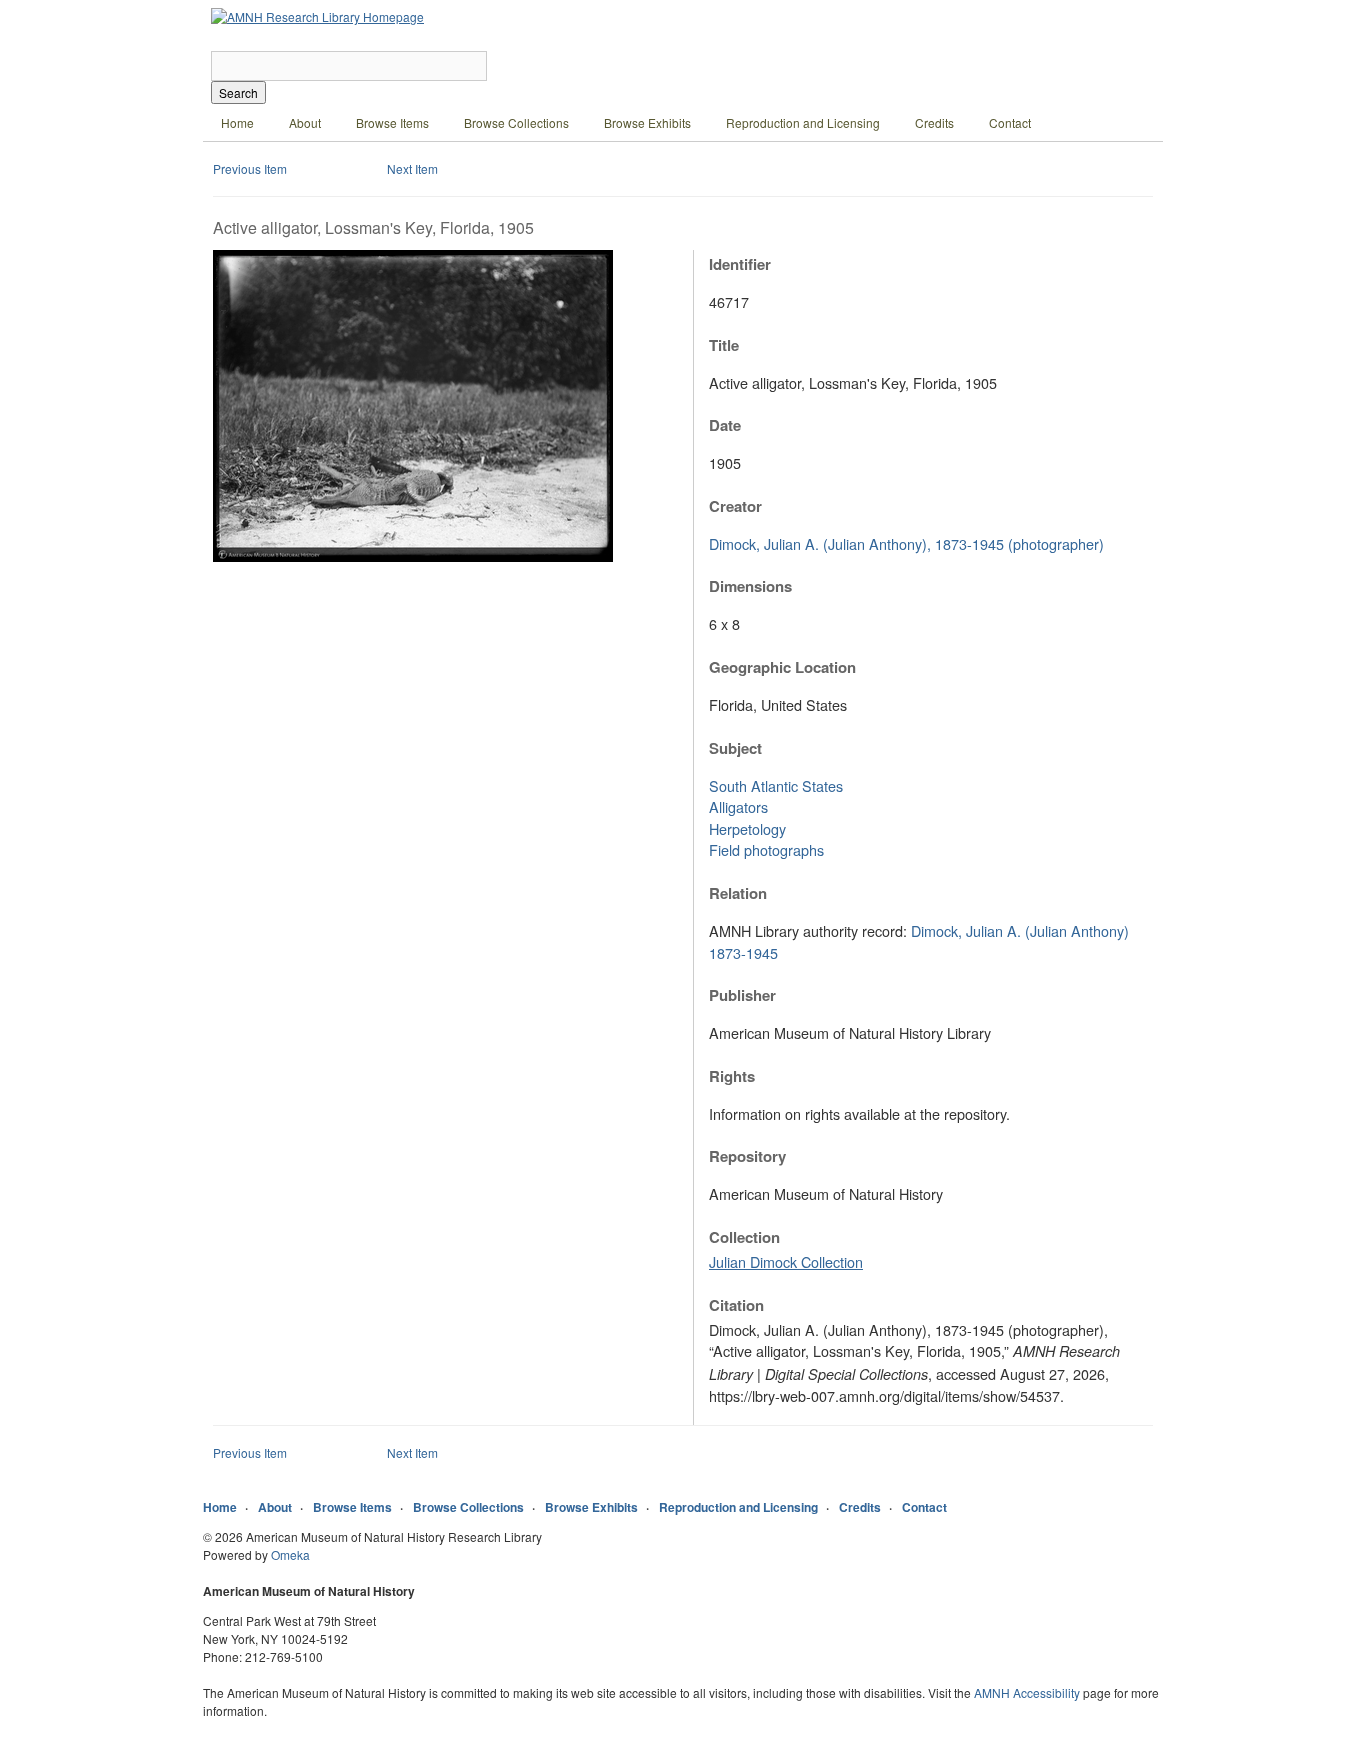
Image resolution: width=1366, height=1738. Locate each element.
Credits (934, 122)
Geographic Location (782, 667)
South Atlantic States (776, 785)
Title (724, 345)
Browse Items (392, 122)
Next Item (412, 168)
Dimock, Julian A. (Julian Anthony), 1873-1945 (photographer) (906, 543)
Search (238, 92)
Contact (1010, 122)
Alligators (738, 806)
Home (237, 122)
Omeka (290, 1554)
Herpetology (747, 828)
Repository (747, 1156)
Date (725, 425)
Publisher (742, 995)
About (305, 122)
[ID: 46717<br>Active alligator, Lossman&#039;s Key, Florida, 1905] (413, 556)
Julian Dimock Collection (786, 1261)
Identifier (740, 264)
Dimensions (750, 586)
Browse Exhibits (647, 122)
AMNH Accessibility (1027, 1692)
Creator (735, 506)
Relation (738, 893)
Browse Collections (516, 122)
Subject (735, 748)
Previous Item (250, 168)
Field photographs (766, 849)
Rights (732, 1076)
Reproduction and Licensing (803, 122)
